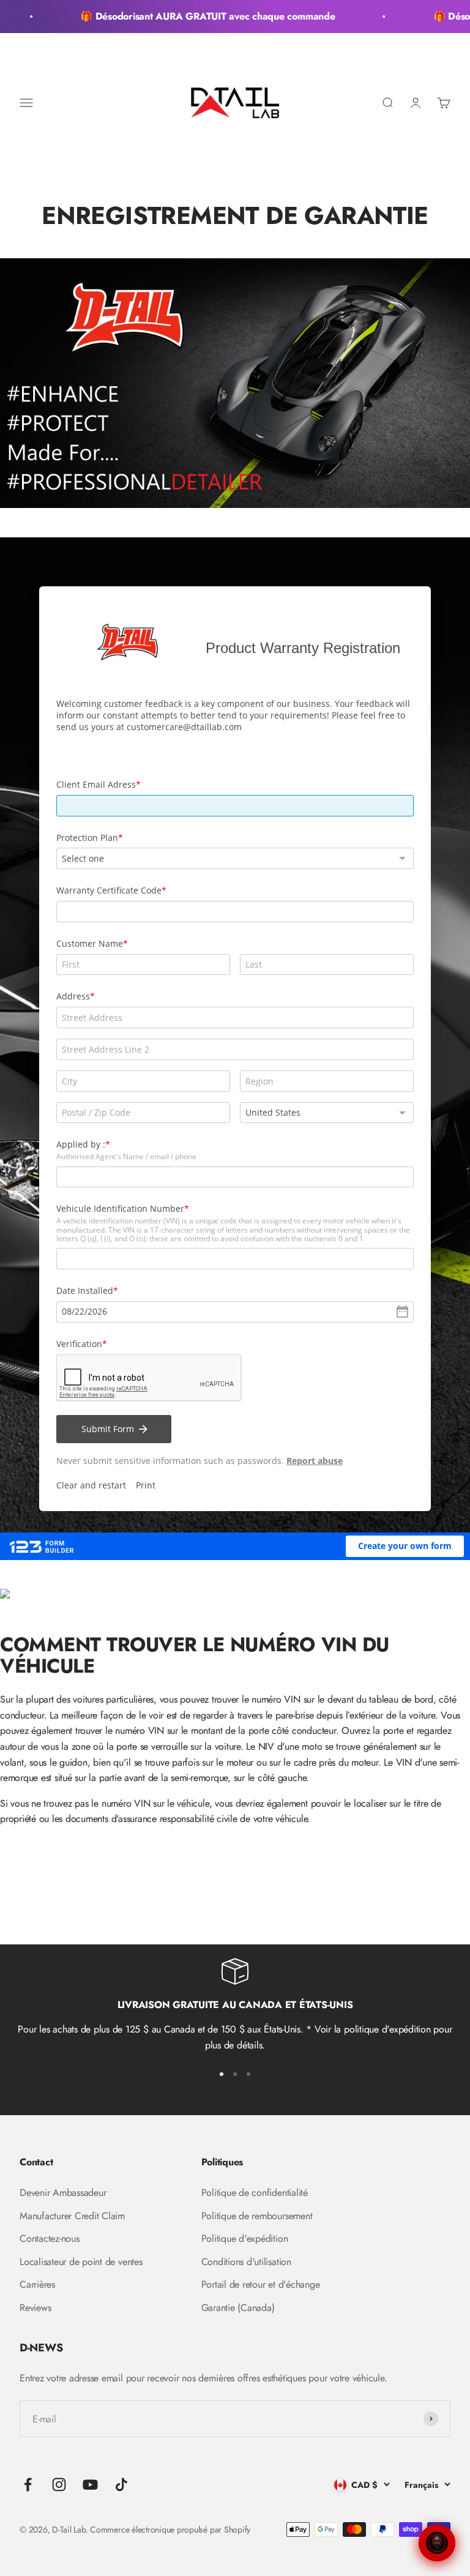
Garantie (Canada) (238, 2308)
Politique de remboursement (257, 2216)
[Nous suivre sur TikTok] (121, 2485)
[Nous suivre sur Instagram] (59, 2485)
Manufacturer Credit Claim (72, 2216)
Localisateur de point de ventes (81, 2262)
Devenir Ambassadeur (63, 2193)
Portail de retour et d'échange (261, 2284)
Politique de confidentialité (255, 2193)
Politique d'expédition (245, 2238)
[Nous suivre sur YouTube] (90, 2485)
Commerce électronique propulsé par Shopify (170, 2529)
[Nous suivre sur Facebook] (28, 2485)
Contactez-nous (50, 2238)
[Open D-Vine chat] (437, 2543)
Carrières (37, 2284)
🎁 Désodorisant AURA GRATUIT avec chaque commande (197, 16)
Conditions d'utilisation (246, 2262)
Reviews (35, 2308)
